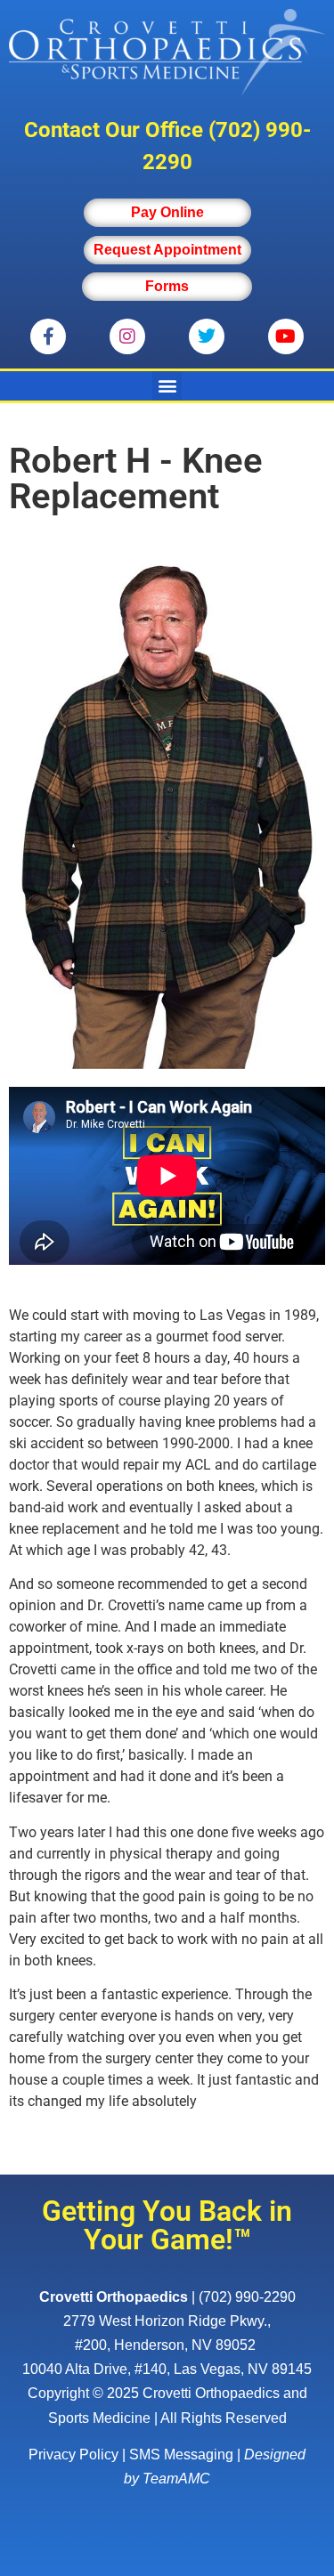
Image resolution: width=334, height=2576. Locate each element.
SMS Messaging (181, 2454)
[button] (167, 386)
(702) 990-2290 (247, 2297)
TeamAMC (176, 2479)
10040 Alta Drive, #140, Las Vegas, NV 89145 (167, 2369)
